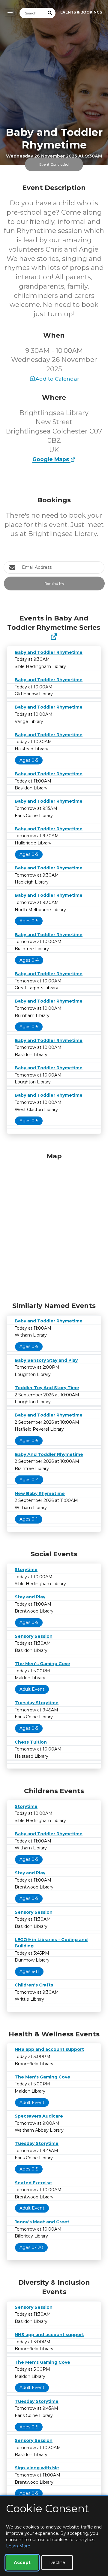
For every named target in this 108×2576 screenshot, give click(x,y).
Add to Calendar (57, 379)
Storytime (26, 1570)
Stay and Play (30, 1597)
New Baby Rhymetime (40, 1493)
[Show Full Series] (54, 637)
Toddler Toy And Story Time (47, 1388)
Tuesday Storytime (37, 1703)
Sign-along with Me (37, 2468)
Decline (57, 2562)
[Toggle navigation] (9, 12)
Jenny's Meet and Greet (42, 2222)
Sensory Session (34, 1636)
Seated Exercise (33, 2183)
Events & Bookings (81, 12)
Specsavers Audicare (39, 2116)
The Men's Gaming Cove (42, 1664)
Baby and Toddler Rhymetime (49, 652)
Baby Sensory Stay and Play (46, 1360)
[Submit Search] (50, 13)
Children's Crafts (34, 1985)
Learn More (18, 2546)
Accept (22, 2562)
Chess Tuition (31, 1742)
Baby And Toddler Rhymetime (49, 1454)
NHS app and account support (49, 2049)
